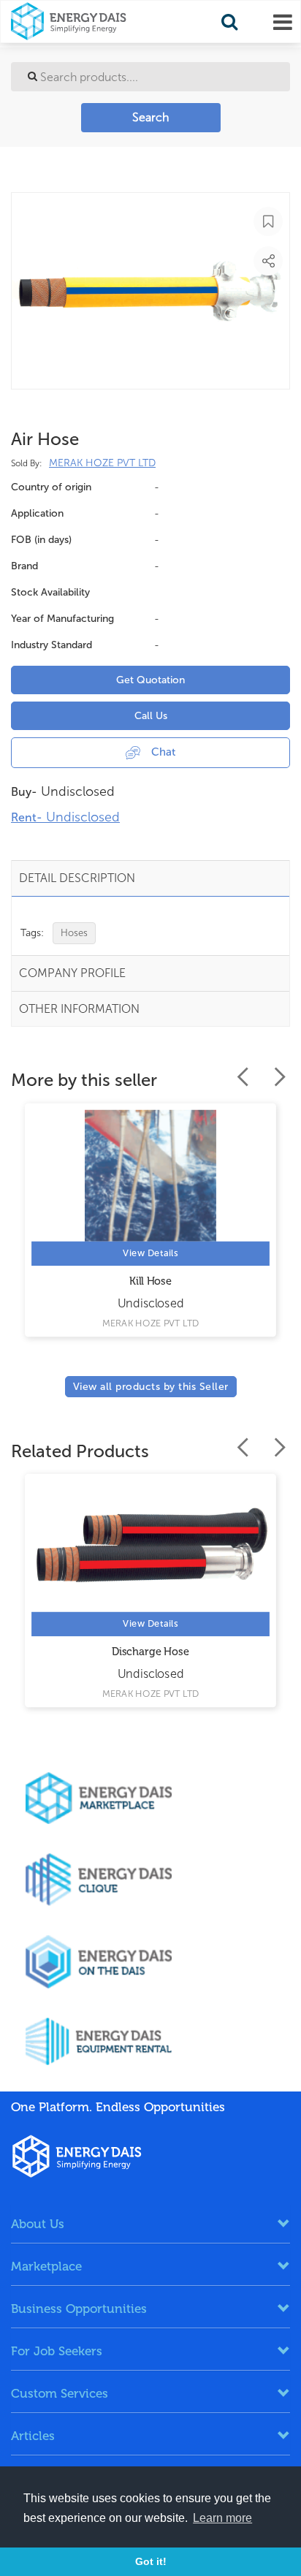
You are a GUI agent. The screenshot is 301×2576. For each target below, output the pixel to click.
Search (150, 117)
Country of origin (51, 487)
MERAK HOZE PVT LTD (102, 463)
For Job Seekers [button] (57, 2351)
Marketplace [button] (46, 2266)
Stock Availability (50, 592)
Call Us (151, 716)
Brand (24, 566)
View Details (150, 1253)
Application (37, 513)
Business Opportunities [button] (79, 2309)
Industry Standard (52, 645)
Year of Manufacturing (62, 619)
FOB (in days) (41, 540)
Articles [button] (33, 2436)
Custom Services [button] (60, 2393)
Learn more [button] (222, 2518)
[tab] (150, 2224)
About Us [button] (38, 2224)
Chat (163, 752)
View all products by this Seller (151, 1387)
